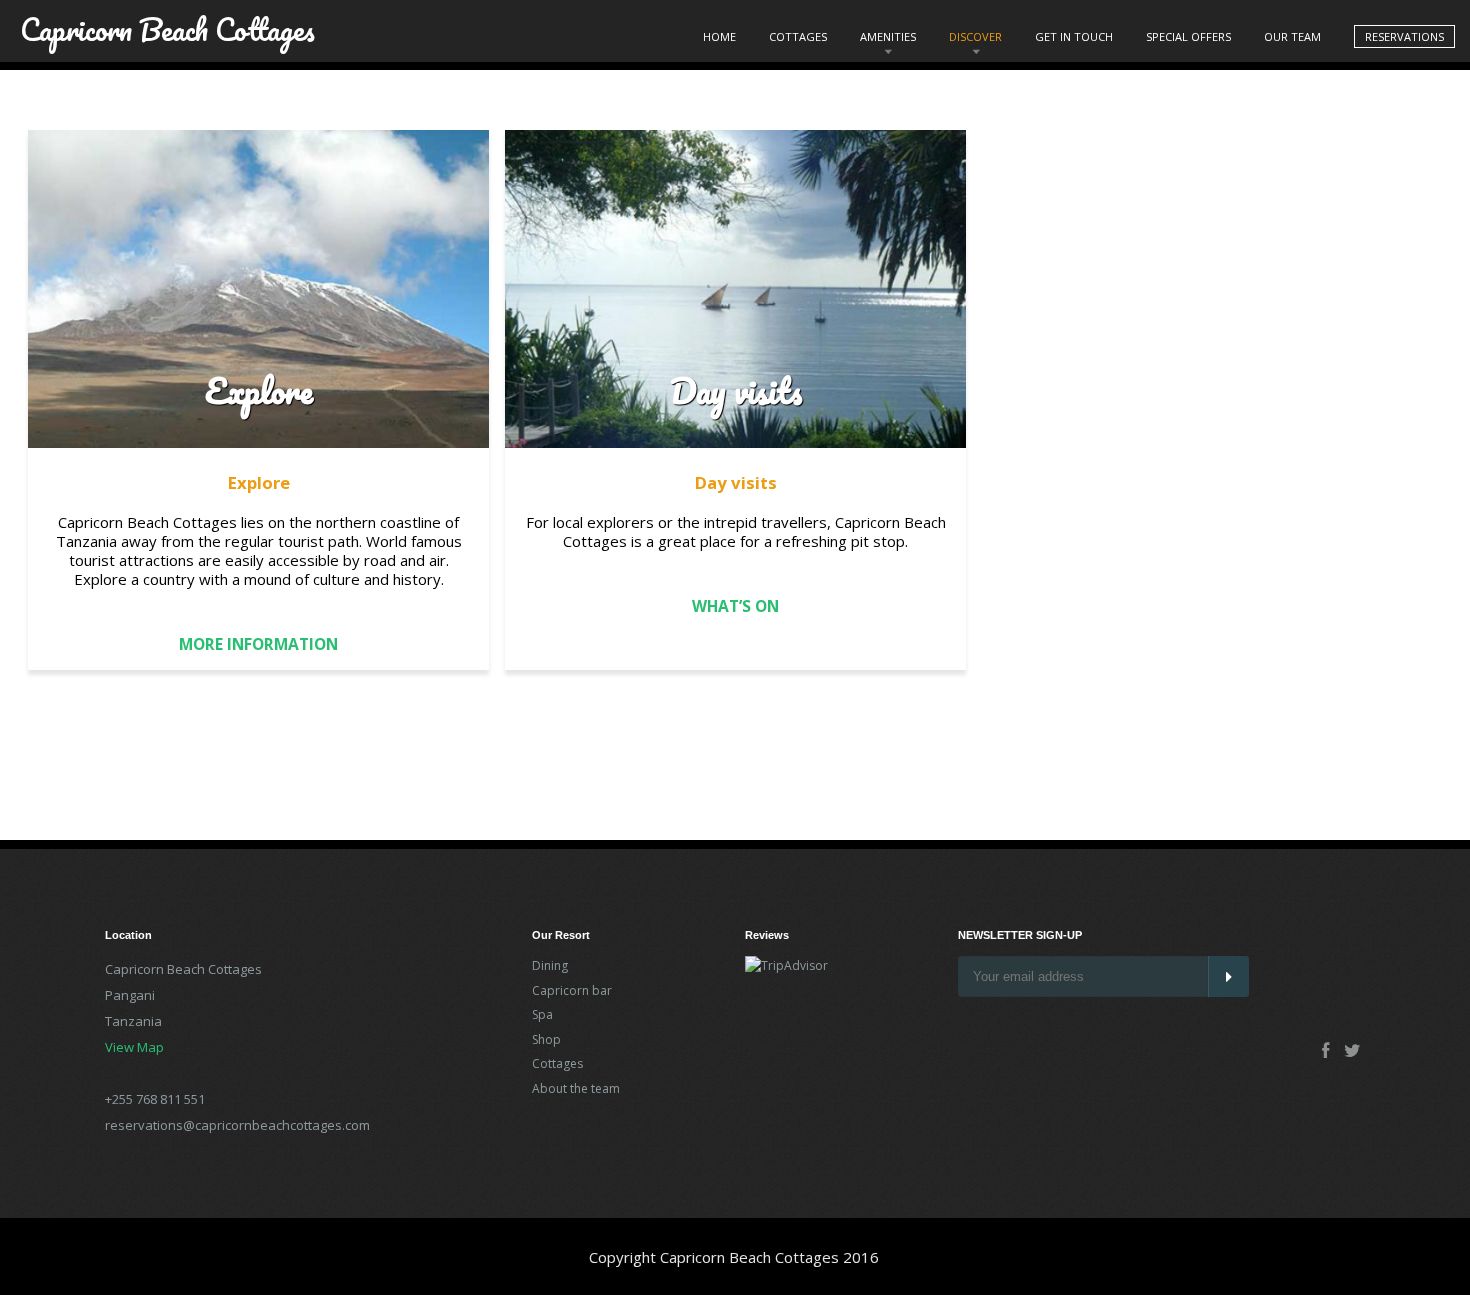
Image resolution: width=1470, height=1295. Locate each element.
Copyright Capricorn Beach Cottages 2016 (734, 1257)
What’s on (735, 606)
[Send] (1228, 976)
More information (258, 644)
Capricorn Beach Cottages (167, 22)
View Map (134, 1047)
